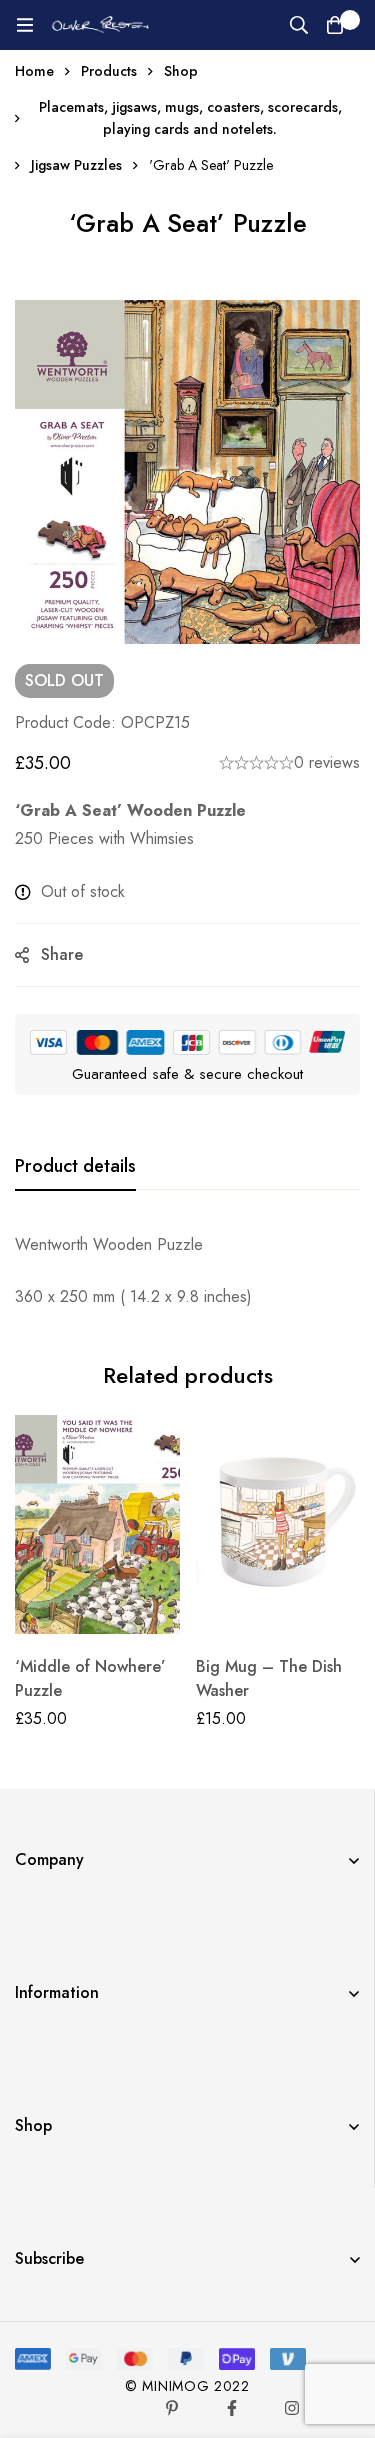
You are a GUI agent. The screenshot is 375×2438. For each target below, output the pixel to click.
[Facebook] (232, 2408)
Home (34, 71)
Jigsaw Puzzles (76, 165)
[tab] (75, 1167)
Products (109, 71)
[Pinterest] (172, 2408)
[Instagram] (292, 2408)
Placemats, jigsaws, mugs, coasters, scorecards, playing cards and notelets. (190, 118)
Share (62, 954)
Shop (181, 71)
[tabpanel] (187, 1271)
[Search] (299, 25)
